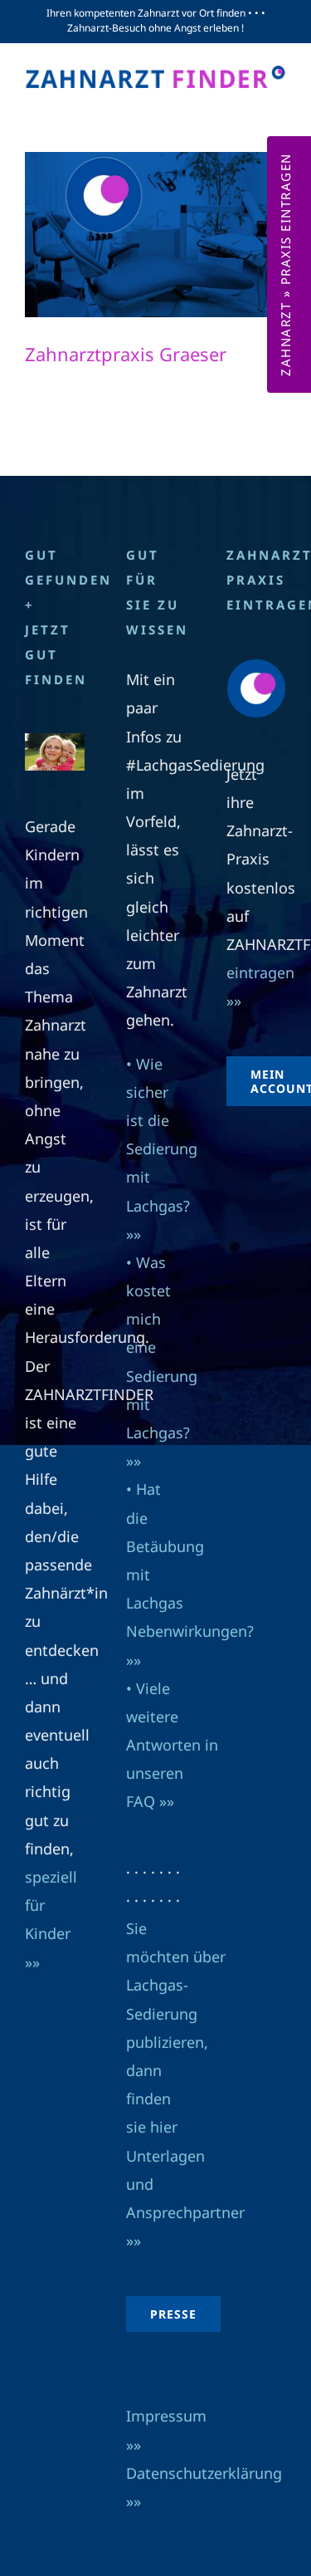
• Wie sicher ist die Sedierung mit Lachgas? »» (162, 1149)
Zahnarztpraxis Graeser (126, 354)
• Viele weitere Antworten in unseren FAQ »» (172, 1745)
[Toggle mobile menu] (277, 105)
